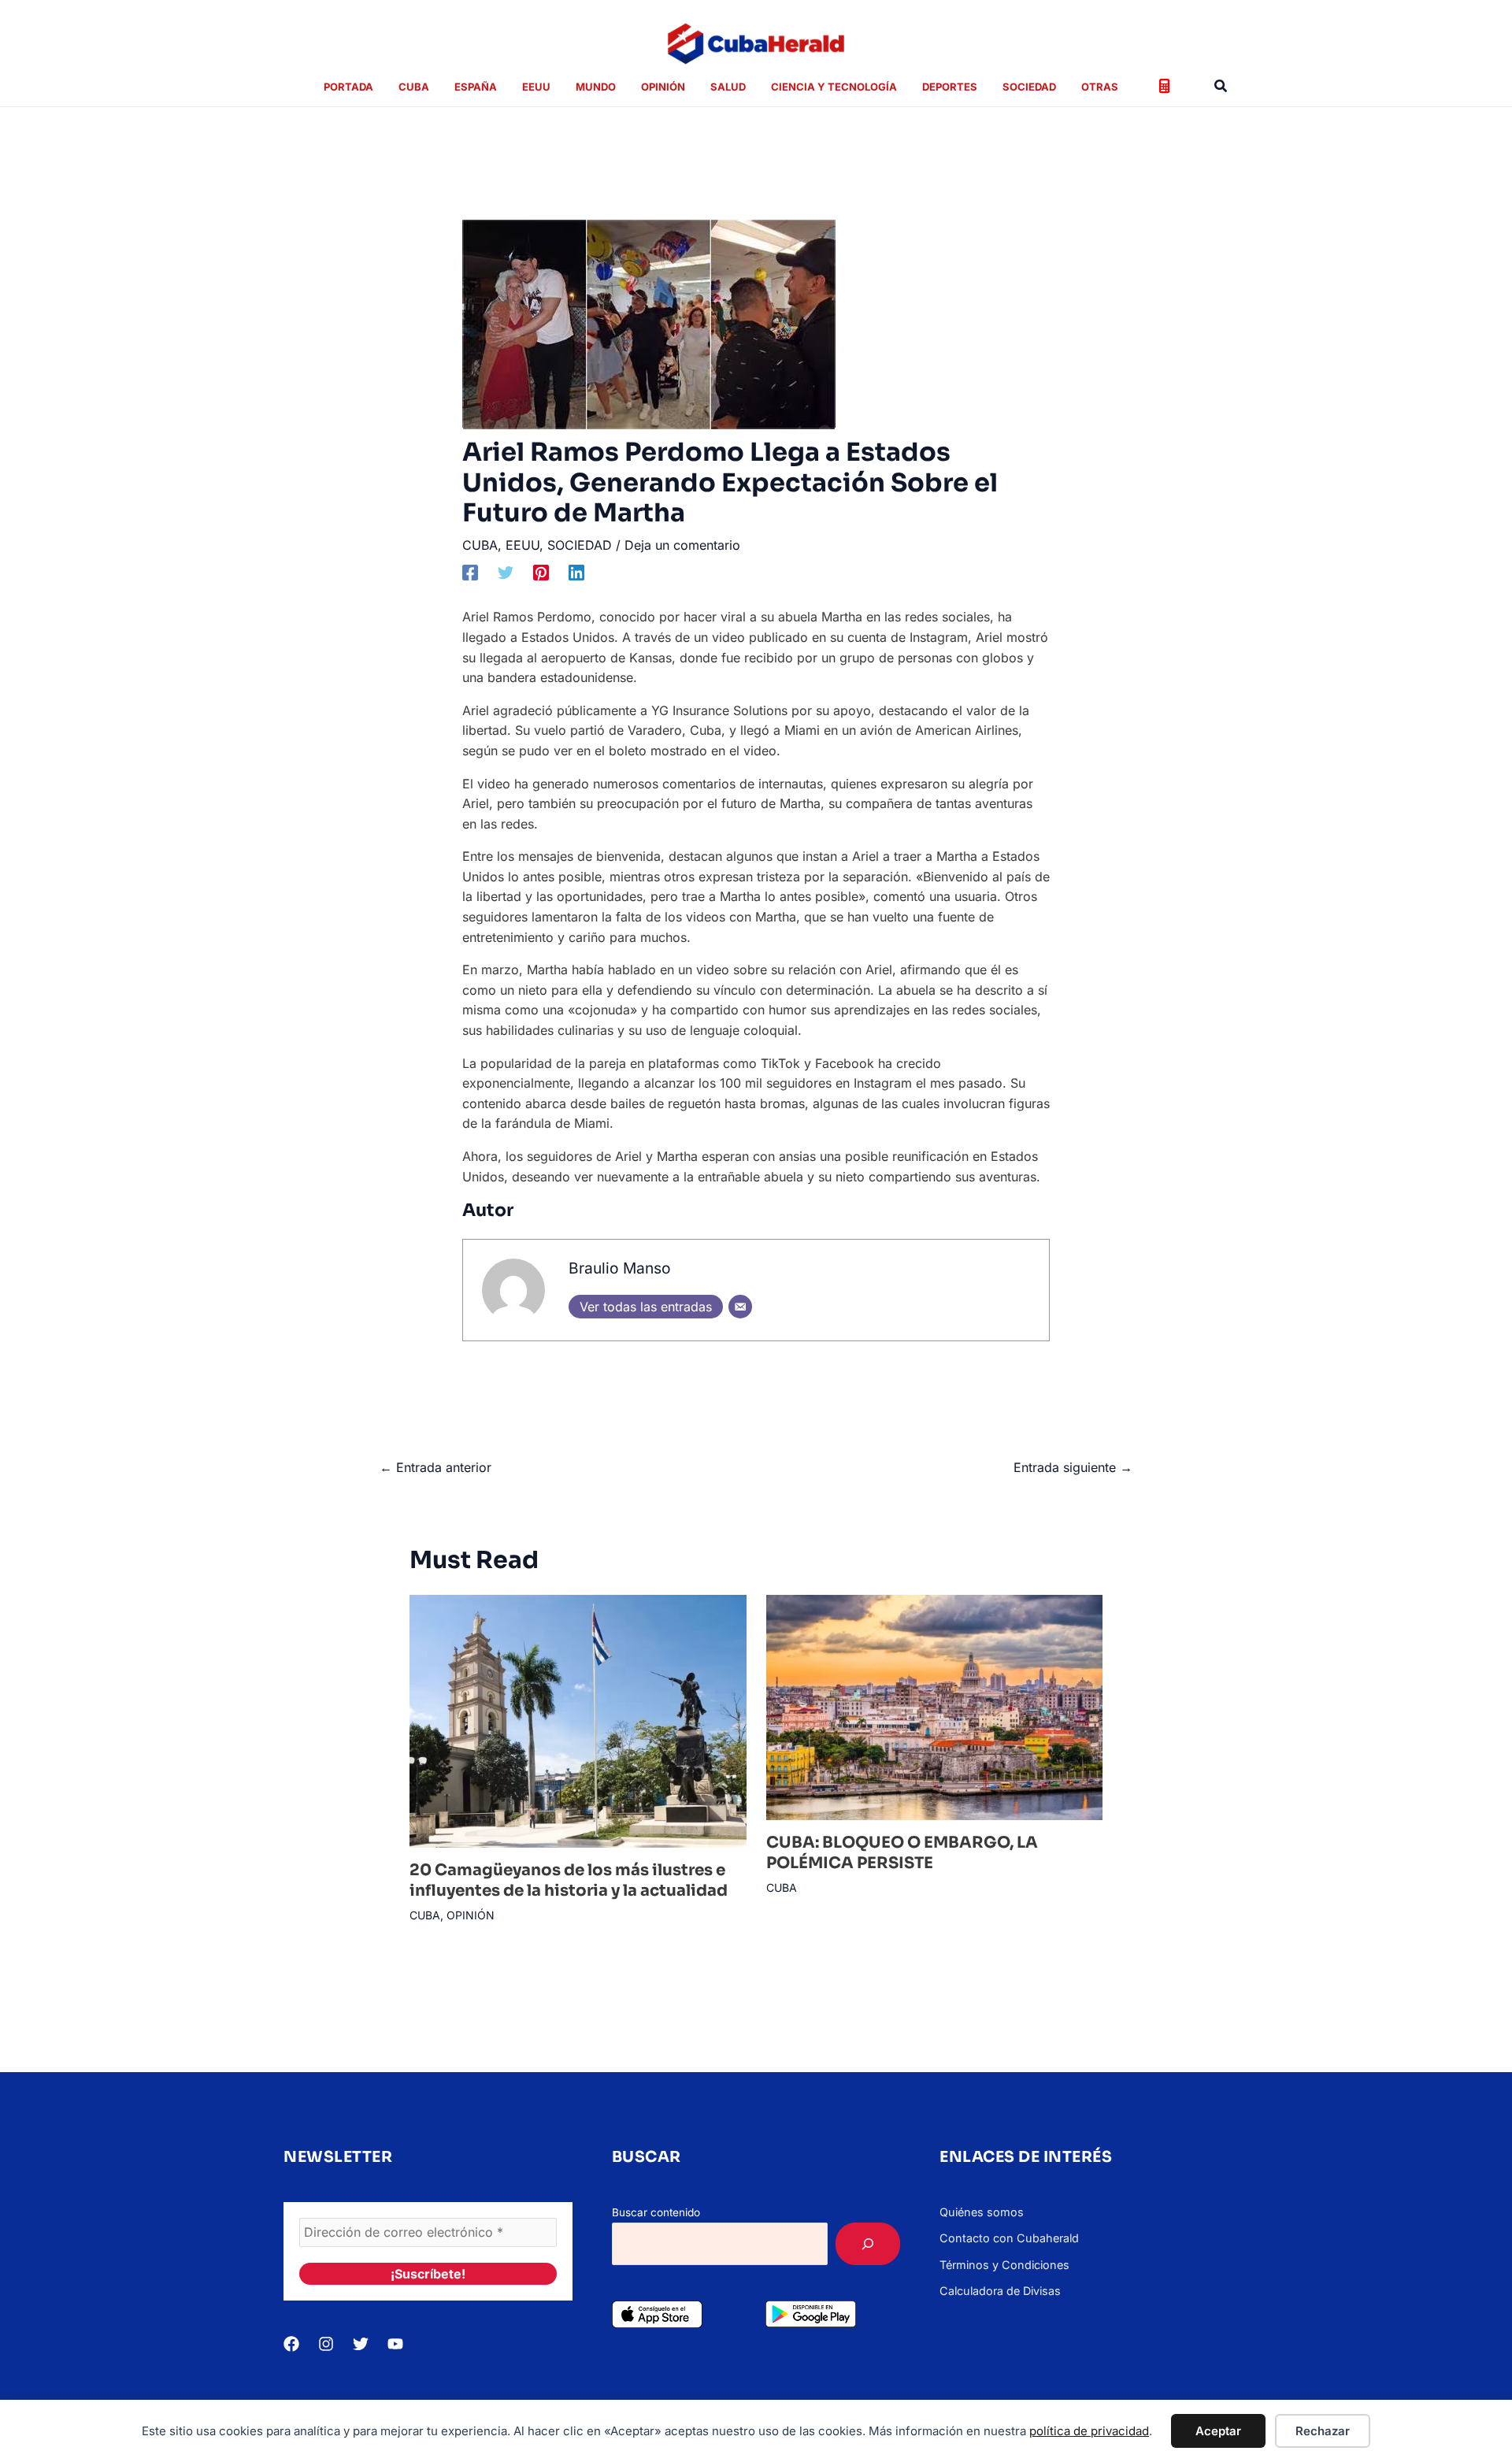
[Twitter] (506, 573)
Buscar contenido (656, 2212)
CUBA (480, 545)
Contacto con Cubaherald (1009, 2238)
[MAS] (868, 2244)
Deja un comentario (682, 545)
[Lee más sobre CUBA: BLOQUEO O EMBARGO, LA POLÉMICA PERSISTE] (935, 1706)
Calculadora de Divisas (1000, 2291)
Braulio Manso (620, 1268)
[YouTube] (395, 2344)
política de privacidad (1089, 2431)
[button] (1221, 86)
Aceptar (1218, 2431)
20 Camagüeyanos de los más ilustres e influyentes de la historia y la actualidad (569, 1880)
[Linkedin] (576, 573)
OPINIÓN (471, 1915)
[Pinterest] (541, 573)
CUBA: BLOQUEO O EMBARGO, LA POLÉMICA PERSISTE (902, 1853)
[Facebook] (470, 573)
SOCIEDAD (580, 545)
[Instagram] (326, 2344)
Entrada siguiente (1073, 1467)
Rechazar (1323, 2431)
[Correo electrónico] (740, 1307)
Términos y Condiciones (1004, 2265)
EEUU (523, 545)
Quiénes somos (982, 2212)
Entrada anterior (435, 1467)
